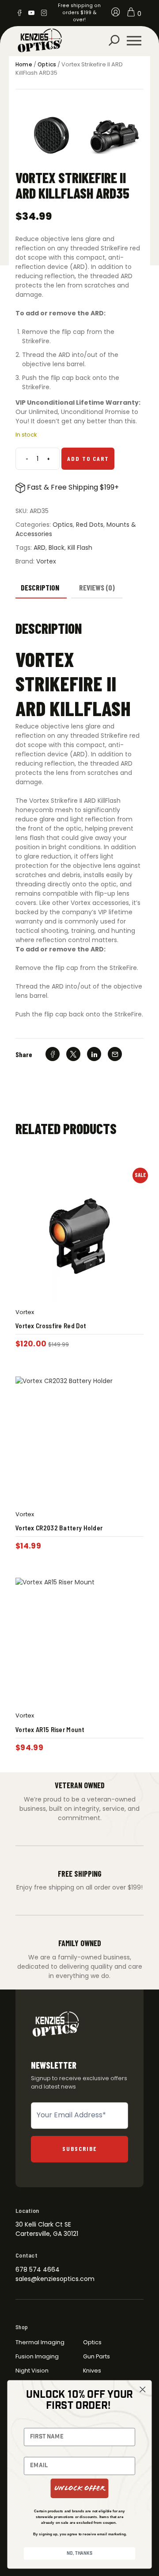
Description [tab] (40, 587)
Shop (22, 2327)
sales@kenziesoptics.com (55, 2279)
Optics (47, 65)
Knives (92, 2371)
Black (57, 548)
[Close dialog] (142, 2390)
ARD (40, 548)
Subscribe (80, 2149)
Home (24, 65)
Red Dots (90, 525)
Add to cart (88, 458)
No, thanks (79, 2554)
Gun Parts (97, 2356)
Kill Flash (80, 548)
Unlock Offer (80, 2488)
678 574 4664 (38, 2269)
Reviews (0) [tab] (97, 587)
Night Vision (32, 2371)
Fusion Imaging (37, 2356)
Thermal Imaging (40, 2342)
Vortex (46, 561)
